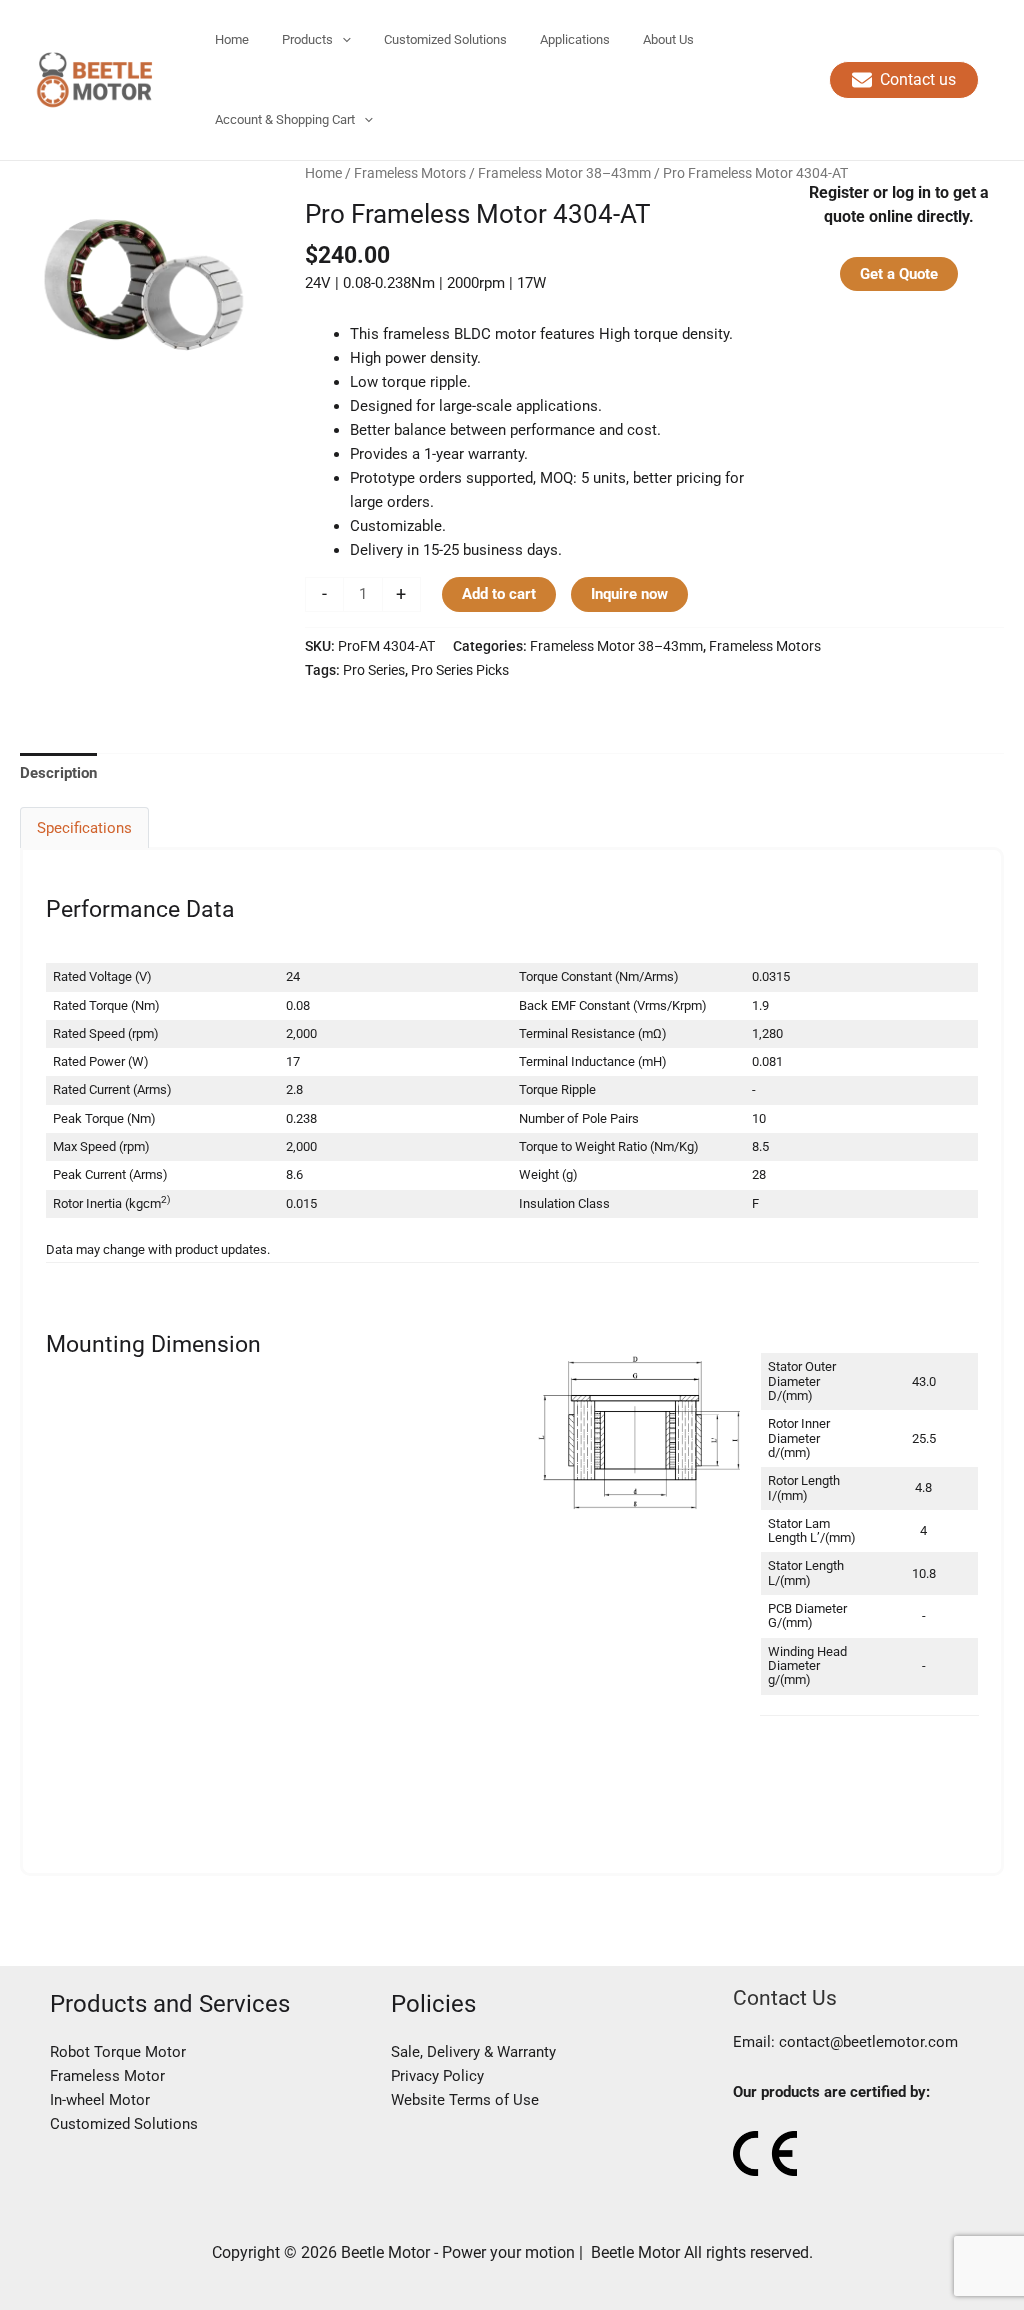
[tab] (58, 772)
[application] (342, 40)
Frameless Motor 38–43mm (564, 173)
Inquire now (629, 594)
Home (323, 173)
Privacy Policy (437, 2076)
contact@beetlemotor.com (868, 2042)
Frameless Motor (107, 2076)
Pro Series (374, 670)
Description (58, 773)
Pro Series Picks (460, 670)
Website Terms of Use (465, 2100)
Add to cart (499, 594)
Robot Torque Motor (118, 2052)
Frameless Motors (410, 173)
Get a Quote (899, 274)
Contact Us (785, 1997)
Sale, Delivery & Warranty (473, 2052)
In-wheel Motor (100, 2100)
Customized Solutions (124, 2124)
